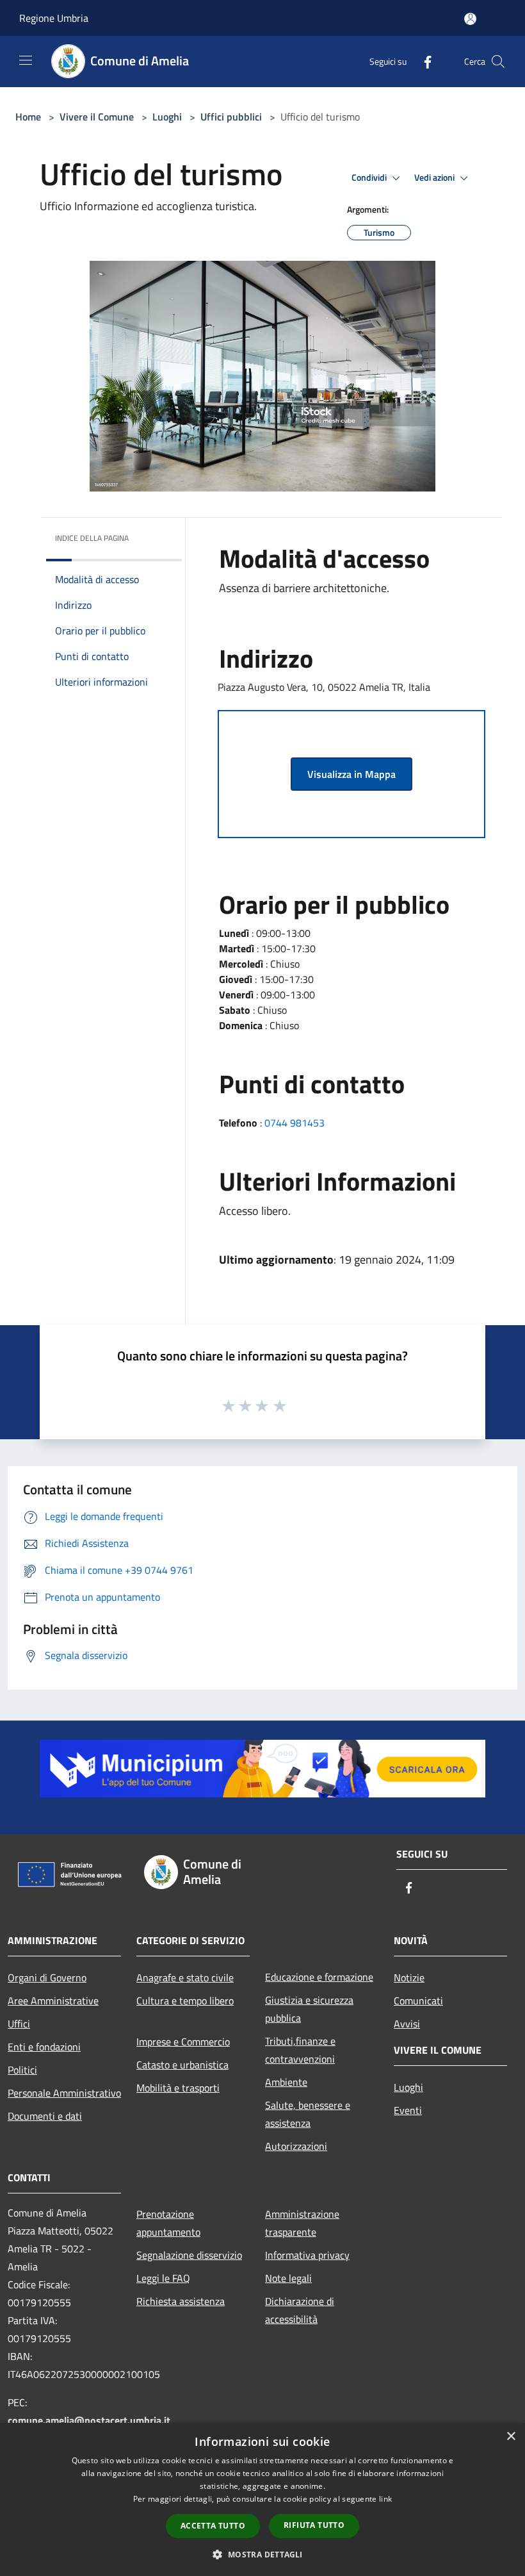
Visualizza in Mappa (351, 774)
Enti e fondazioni (44, 2047)
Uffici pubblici (231, 117)
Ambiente (286, 2082)
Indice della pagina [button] (92, 538)
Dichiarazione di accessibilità (300, 2310)
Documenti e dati (45, 2116)
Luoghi (167, 117)
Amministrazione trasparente (302, 2223)
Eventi (408, 2110)
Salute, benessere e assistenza (308, 2114)
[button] (262, 2554)
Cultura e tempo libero (185, 2001)
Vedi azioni (435, 178)
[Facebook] (423, 61)
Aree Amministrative (53, 2001)
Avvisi (407, 2024)
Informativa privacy (307, 2255)
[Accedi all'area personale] (470, 19)
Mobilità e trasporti (178, 2088)
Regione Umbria (54, 18)
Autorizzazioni (296, 2146)
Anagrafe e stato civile (185, 1977)
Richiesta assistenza (181, 2301)
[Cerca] (498, 62)
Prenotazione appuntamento (168, 2223)
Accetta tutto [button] (213, 2526)
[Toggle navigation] (26, 60)
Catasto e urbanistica (182, 2065)
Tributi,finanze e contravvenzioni (300, 2050)
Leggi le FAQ (163, 2278)
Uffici (19, 2024)
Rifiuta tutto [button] (314, 2525)
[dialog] (262, 2499)
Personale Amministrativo (64, 2093)
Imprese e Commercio (183, 2042)
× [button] (511, 2437)
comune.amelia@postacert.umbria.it (89, 2420)
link (385, 2499)
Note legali (288, 2278)
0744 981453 (295, 1123)
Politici (22, 2070)
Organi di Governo (47, 1977)
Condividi (370, 178)
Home (28, 117)
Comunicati (418, 2001)
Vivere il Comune (98, 117)
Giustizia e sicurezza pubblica (309, 2009)
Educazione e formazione (319, 1977)
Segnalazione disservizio (189, 2255)
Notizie (409, 1977)
